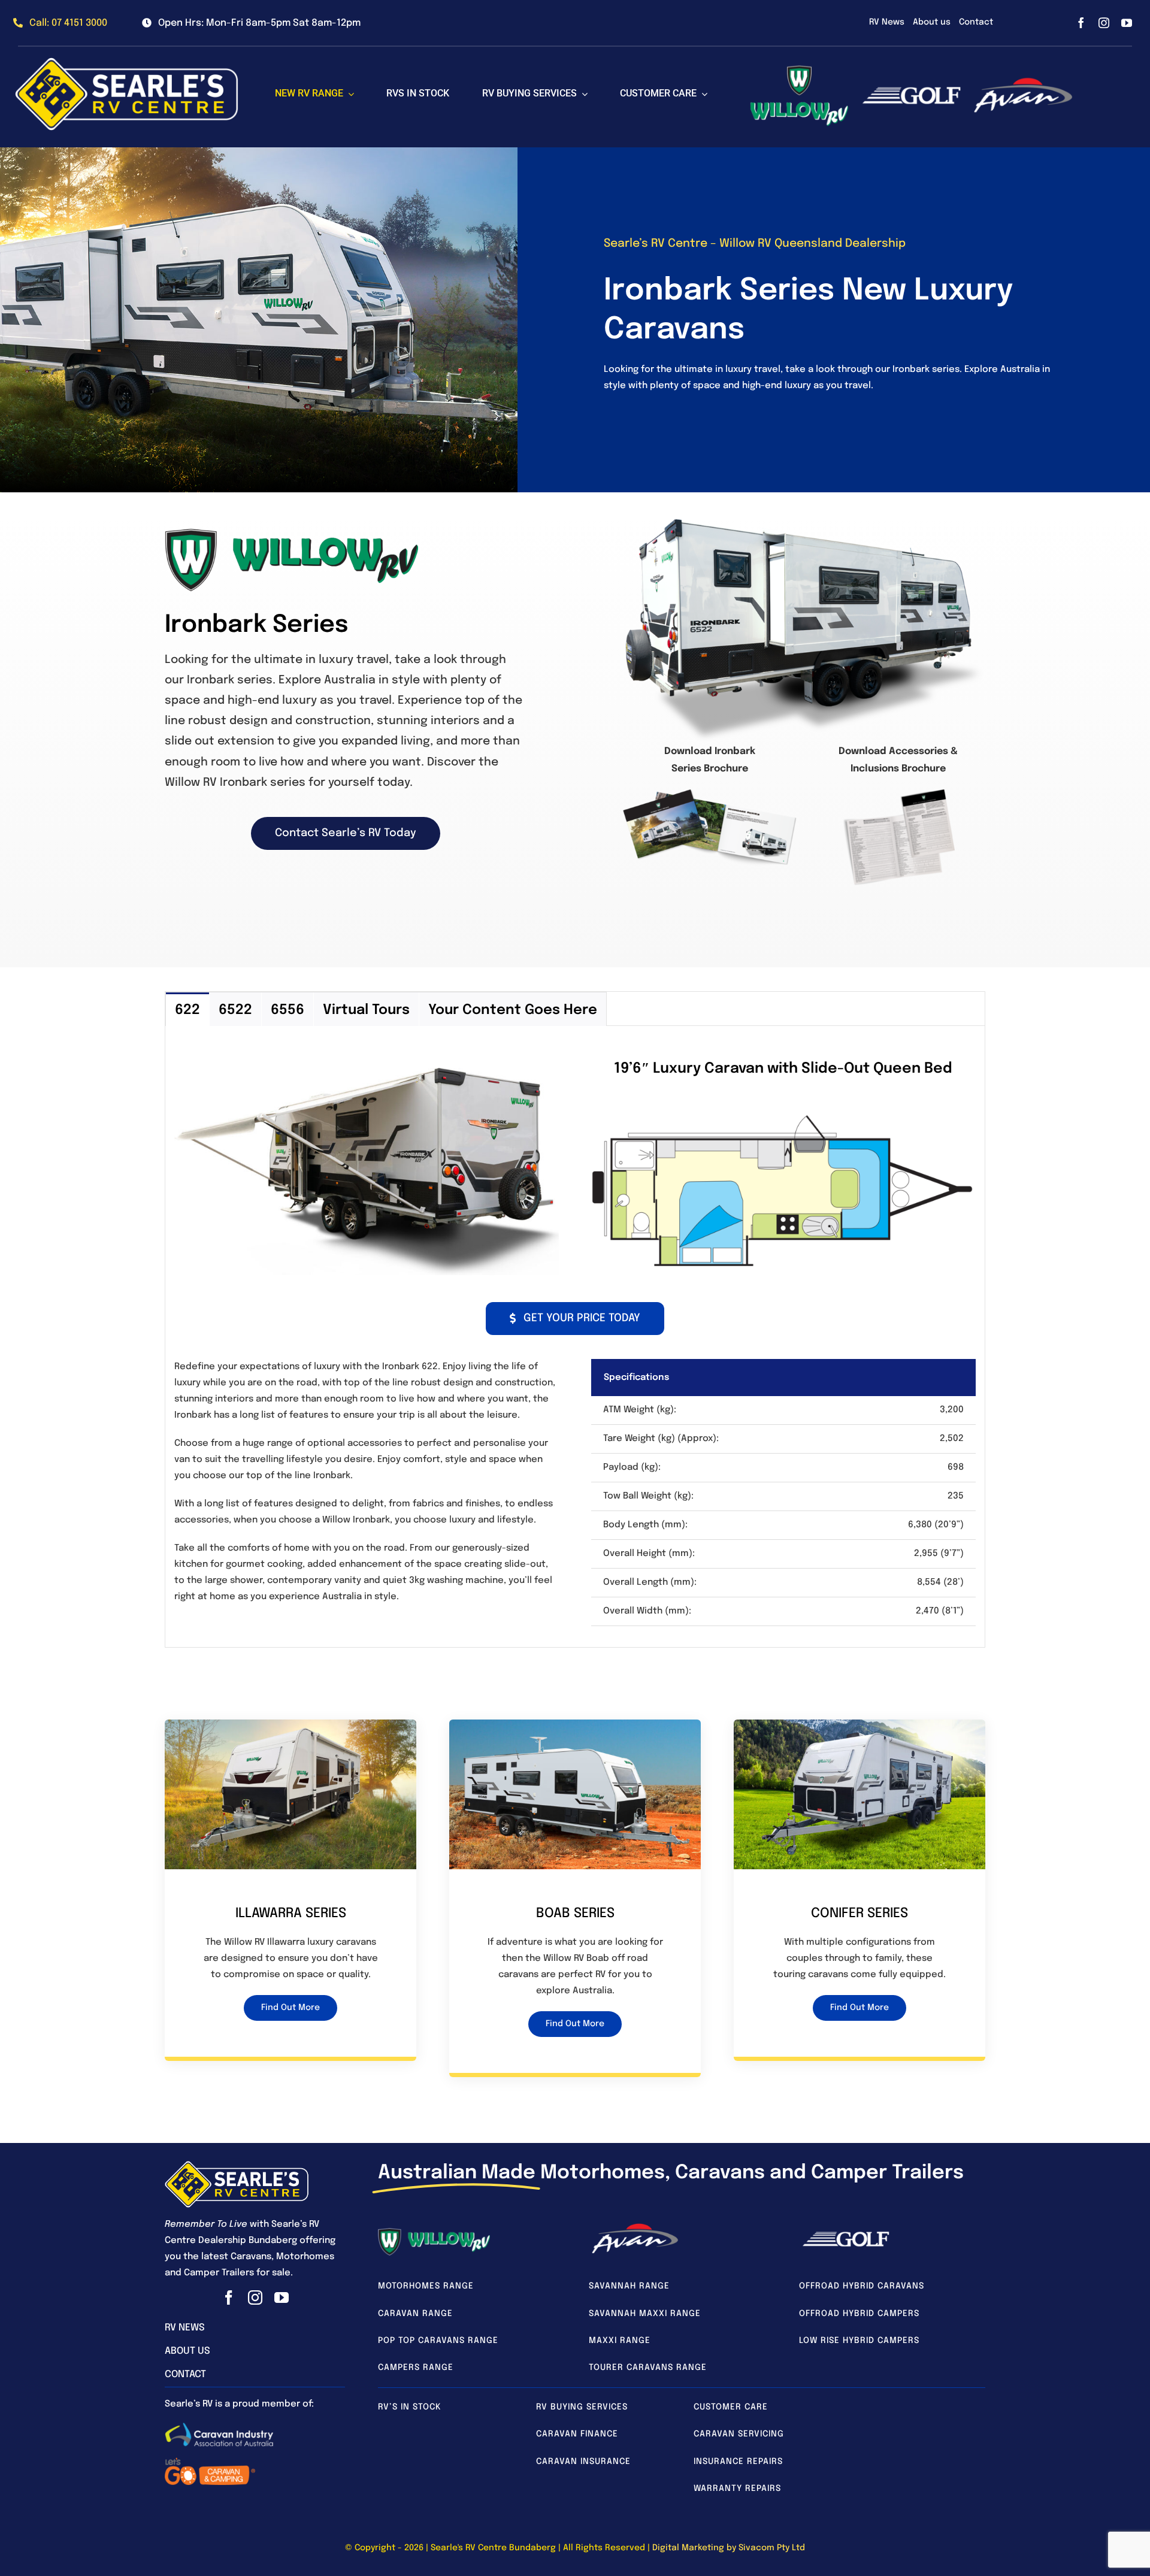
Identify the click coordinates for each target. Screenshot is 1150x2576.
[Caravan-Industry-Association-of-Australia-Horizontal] (219, 2426)
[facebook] (1081, 23)
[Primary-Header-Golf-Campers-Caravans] (846, 2235)
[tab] (187, 1009)
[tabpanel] (575, 1337)
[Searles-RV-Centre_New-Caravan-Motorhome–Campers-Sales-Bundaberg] (237, 2165)
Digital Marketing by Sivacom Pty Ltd (729, 2548)
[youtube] (1127, 23)
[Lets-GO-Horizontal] (210, 2460)
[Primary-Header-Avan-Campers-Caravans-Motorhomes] (635, 2226)
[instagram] (1104, 23)
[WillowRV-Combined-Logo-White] (434, 2232)
